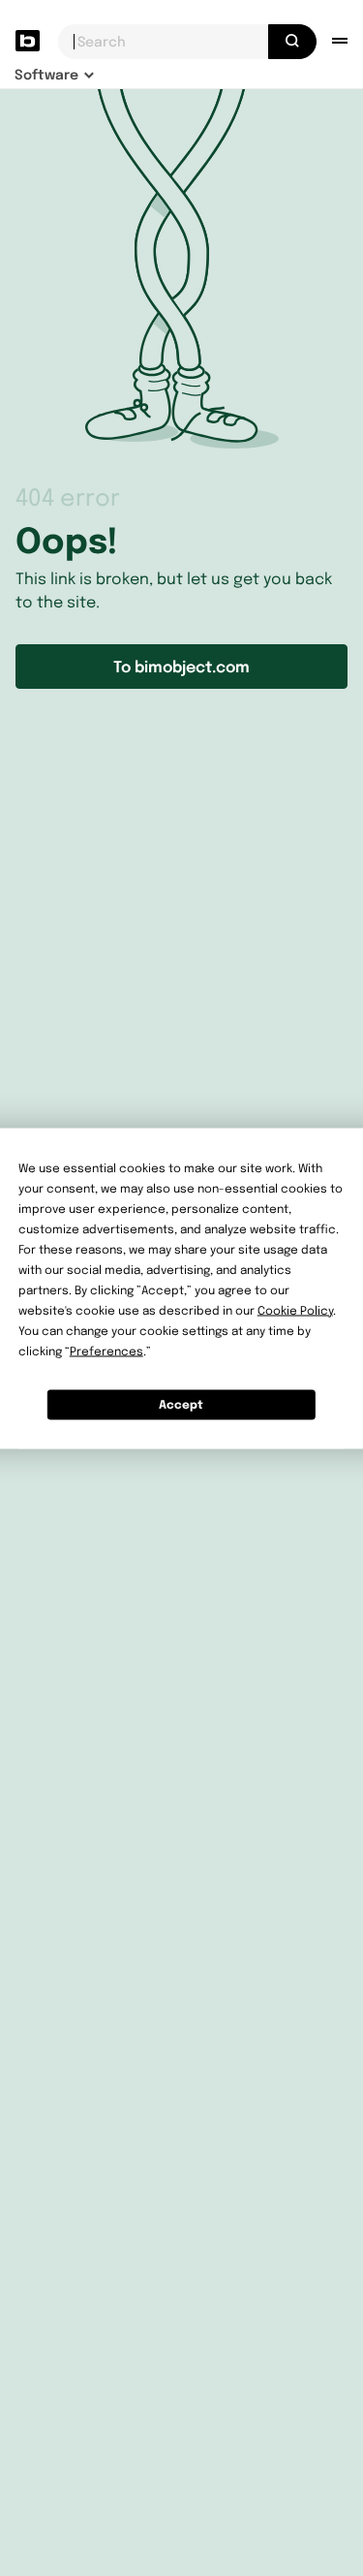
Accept (181, 1404)
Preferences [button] (106, 1350)
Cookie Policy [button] (295, 1309)
